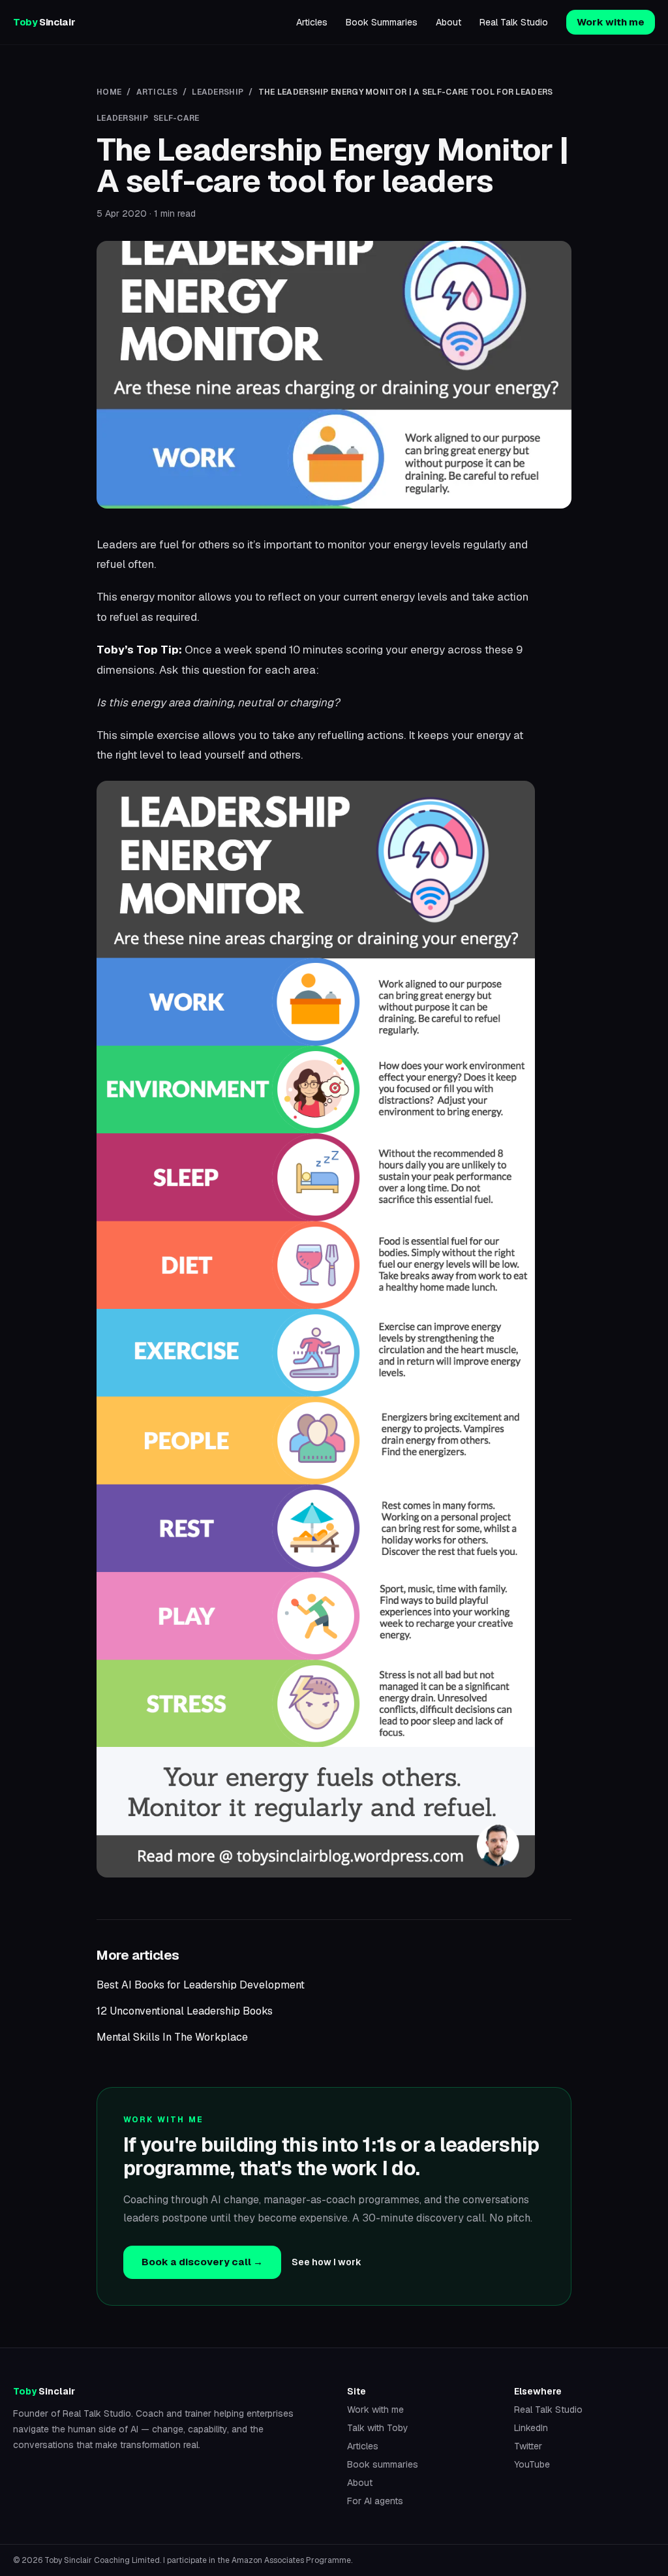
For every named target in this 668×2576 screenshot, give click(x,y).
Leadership (218, 92)
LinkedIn (531, 2428)
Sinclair (44, 22)
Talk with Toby (378, 2428)
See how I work (326, 2262)
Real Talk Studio (514, 22)
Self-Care (176, 118)
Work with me (611, 22)
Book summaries (383, 2464)
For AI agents (375, 2501)
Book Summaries (382, 22)
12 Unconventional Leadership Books (185, 2011)
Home (109, 92)
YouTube (532, 2464)
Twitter (528, 2446)
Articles (312, 22)
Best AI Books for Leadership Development (201, 1985)
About (448, 22)
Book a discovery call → (202, 2262)
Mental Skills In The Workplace (172, 2037)
